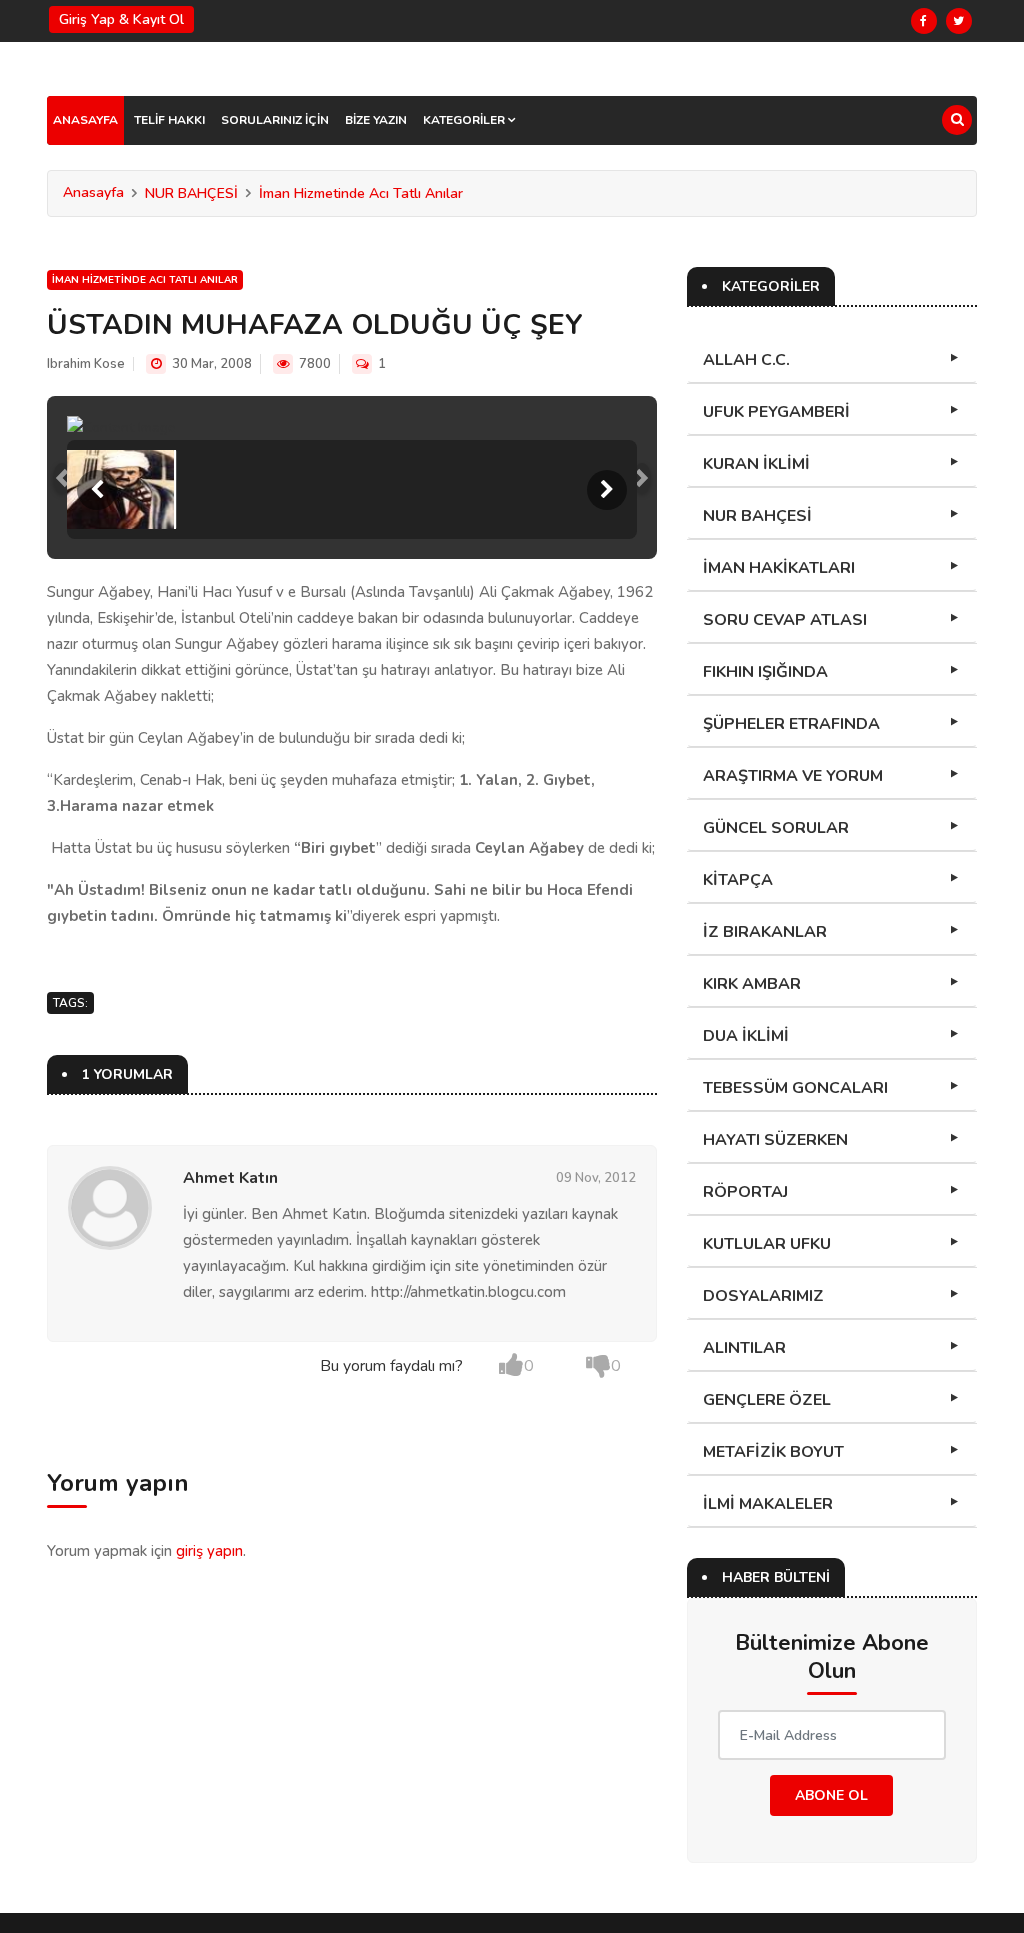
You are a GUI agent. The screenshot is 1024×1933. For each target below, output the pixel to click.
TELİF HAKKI (169, 120)
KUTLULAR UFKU (767, 1244)
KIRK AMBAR (752, 984)
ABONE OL (831, 1795)
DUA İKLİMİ (746, 1036)
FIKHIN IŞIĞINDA (765, 672)
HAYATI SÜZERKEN (775, 1140)
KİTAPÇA (738, 880)
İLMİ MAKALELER (768, 1504)
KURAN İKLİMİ (756, 464)
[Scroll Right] (607, 490)
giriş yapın (209, 1551)
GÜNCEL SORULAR (776, 828)
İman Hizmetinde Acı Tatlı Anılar (361, 193)
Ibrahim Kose (86, 364)
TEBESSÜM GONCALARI (795, 1088)
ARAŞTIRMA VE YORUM (793, 776)
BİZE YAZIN (376, 120)
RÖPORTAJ (745, 1192)
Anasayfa (93, 192)
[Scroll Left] (97, 490)
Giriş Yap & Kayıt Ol (121, 19)
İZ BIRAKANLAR (765, 932)
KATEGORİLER (465, 120)
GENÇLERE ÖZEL (767, 1400)
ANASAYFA (85, 120)
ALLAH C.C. (746, 360)
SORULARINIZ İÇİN (275, 120)
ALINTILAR (744, 1348)
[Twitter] (959, 21)
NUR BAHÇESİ (191, 193)
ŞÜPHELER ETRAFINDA (791, 724)
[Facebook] (924, 21)
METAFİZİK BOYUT (773, 1452)
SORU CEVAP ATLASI (785, 620)
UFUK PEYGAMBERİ (776, 412)
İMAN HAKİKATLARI (779, 568)
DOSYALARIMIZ (763, 1296)
